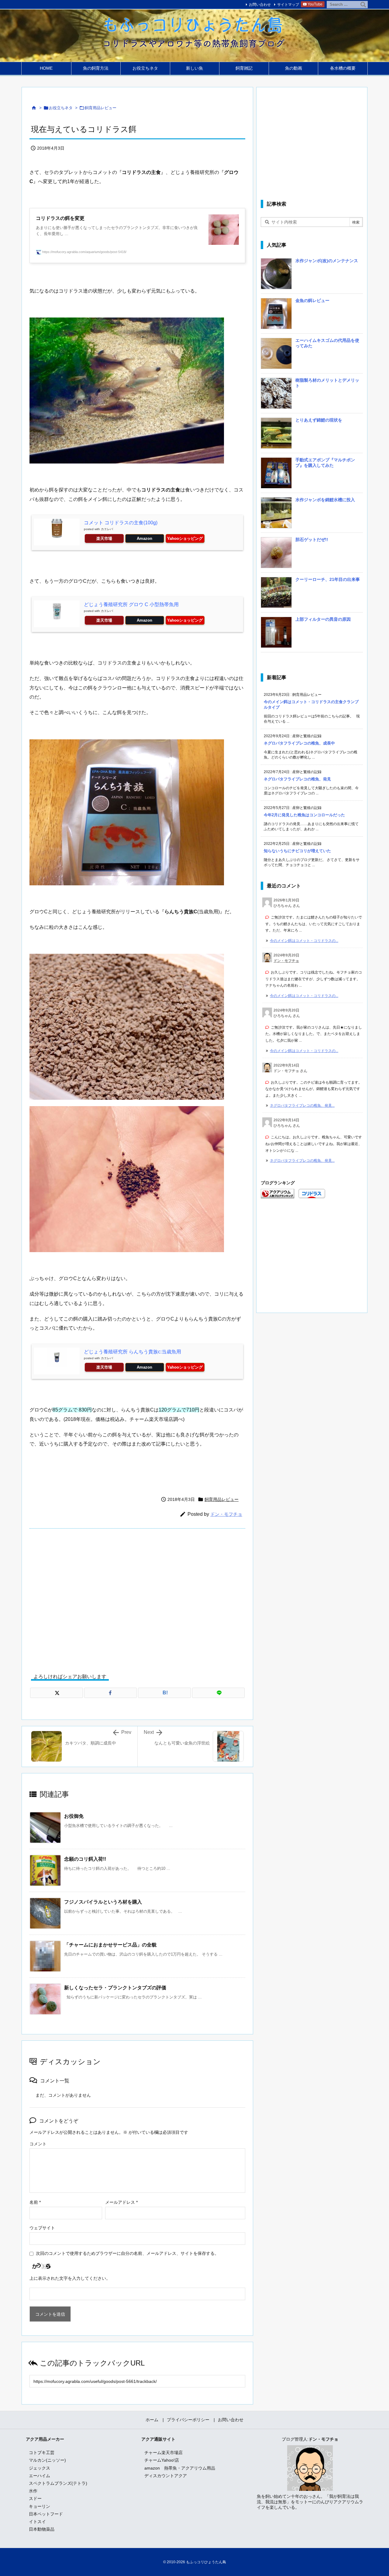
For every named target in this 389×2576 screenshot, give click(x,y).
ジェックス (40, 2468)
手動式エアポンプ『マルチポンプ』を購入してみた (325, 463)
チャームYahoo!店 (162, 2460)
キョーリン (40, 2506)
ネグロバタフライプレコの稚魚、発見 (297, 779)
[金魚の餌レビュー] (276, 316)
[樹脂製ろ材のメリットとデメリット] (276, 395)
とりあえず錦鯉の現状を (319, 420)
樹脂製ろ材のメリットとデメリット (327, 383)
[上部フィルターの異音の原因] (276, 634)
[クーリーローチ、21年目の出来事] (276, 595)
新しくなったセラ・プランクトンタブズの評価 (115, 1988)
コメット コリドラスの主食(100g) (121, 523)
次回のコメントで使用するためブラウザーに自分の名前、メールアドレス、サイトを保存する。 (127, 2253)
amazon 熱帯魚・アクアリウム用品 (180, 2468)
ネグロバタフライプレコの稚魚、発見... (302, 1106)
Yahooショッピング (185, 538)
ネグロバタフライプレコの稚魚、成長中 (299, 743)
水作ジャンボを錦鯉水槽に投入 (325, 500)
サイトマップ (288, 5)
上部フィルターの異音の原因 (323, 619)
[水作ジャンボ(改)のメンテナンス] (276, 276)
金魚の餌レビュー (312, 300)
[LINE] (219, 1693)
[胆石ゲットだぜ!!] (276, 555)
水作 (33, 2491)
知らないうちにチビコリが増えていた (297, 851)
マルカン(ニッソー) (47, 2460)
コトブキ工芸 (42, 2453)
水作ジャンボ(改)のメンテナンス (327, 261)
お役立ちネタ (61, 108)
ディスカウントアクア (166, 2476)
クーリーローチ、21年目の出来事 (328, 579)
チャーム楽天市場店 (164, 2453)
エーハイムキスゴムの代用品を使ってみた (327, 343)
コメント (38, 2144)
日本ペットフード (46, 2514)
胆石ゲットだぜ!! (312, 540)
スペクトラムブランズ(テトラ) (58, 2483)
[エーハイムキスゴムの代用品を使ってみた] (276, 356)
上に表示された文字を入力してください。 (70, 2278)
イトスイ (37, 2522)
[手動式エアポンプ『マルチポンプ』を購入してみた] (276, 475)
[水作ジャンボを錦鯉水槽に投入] (276, 515)
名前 (35, 2202)
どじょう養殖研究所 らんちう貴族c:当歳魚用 (133, 1352)
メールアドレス (121, 2202)
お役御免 (74, 1816)
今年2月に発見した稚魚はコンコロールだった (304, 815)
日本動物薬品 (42, 2529)
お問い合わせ (260, 5)
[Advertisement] (137, 1596)
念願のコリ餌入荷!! (85, 1859)
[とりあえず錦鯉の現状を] (276, 435)
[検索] (363, 5)
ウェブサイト (42, 2228)
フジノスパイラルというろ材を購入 (103, 1902)
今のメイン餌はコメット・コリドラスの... (304, 941)
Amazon (145, 538)
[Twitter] (57, 1693)
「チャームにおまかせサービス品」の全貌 (110, 1945)
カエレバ (107, 529)
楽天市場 (104, 538)
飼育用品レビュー (101, 108)
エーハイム (40, 2476)
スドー (35, 2498)
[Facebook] (111, 1693)
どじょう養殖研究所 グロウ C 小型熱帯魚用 (131, 604)
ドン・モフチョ (226, 1514)
